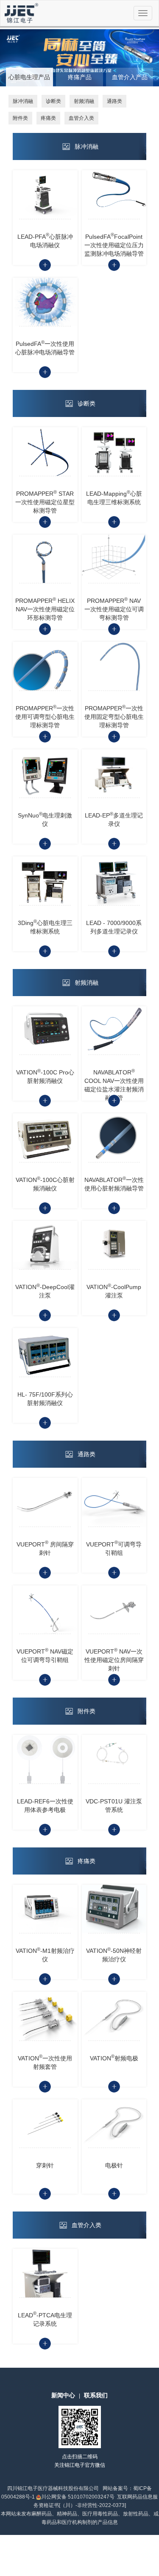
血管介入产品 (130, 77)
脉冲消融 (23, 101)
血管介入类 (81, 118)
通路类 (114, 101)
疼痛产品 (80, 77)
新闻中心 (63, 2395)
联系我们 (96, 2395)
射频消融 (84, 101)
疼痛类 (48, 118)
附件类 (20, 118)
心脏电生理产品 (29, 77)
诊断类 (53, 101)
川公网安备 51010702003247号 (78, 2497)
